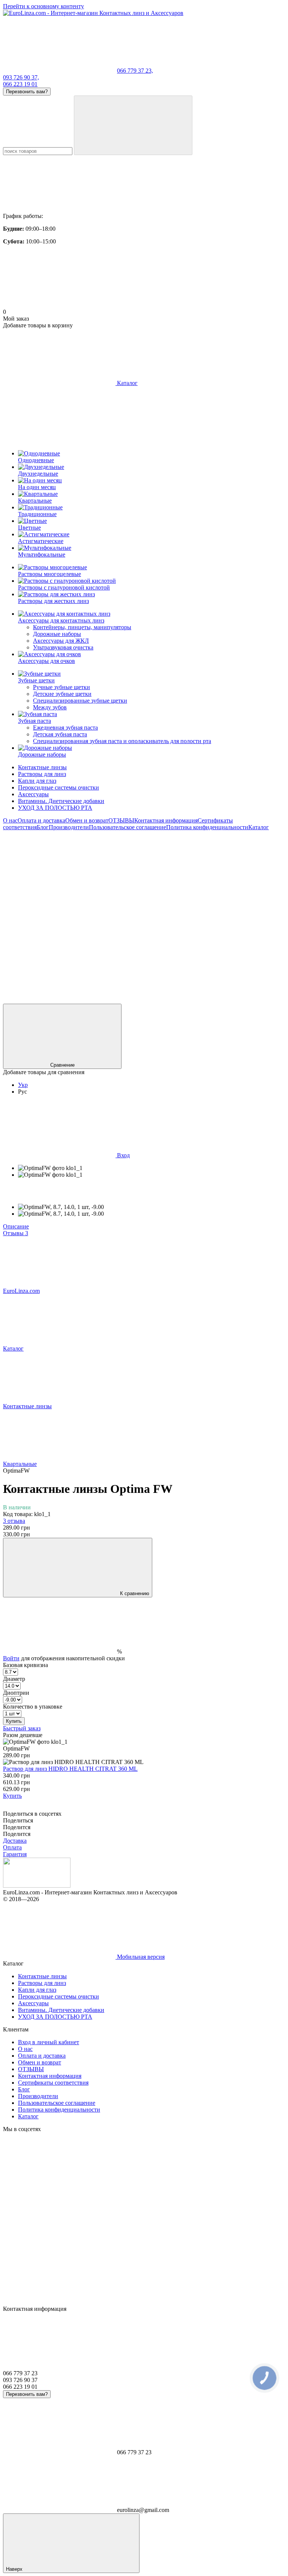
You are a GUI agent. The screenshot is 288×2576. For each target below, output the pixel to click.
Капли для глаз (37, 781)
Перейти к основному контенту (43, 6)
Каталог (259, 827)
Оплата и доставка (41, 820)
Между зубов (50, 707)
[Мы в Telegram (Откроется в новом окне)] (59, 942)
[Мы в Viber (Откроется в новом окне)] (59, 1000)
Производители (69, 827)
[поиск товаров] (133, 125)
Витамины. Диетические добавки (61, 801)
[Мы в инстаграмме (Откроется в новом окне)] (172, 885)
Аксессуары (33, 794)
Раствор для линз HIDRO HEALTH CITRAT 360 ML (70, 1769)
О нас (10, 820)
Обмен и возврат (87, 820)
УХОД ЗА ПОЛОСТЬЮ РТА (55, 808)
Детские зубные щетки (62, 694)
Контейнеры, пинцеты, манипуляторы (82, 627)
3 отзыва (14, 1521)
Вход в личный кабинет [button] (49, 2042)
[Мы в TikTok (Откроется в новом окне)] (172, 1000)
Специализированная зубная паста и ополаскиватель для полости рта (122, 741)
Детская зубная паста (60, 734)
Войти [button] (11, 1658)
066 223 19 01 (20, 84)
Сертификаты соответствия (53, 2083)
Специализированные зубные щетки (80, 701)
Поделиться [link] (18, 1820)
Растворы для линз (42, 774)
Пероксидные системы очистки (58, 787)
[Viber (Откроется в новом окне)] (172, 942)
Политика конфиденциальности (207, 827)
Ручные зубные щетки (61, 687)
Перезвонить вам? (27, 92)
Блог (43, 827)
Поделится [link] (17, 1827)
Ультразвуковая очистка (63, 647)
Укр (23, 1085)
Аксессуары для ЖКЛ (61, 641)
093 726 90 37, (21, 77)
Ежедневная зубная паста (65, 728)
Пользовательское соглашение (127, 827)
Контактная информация (166, 820)
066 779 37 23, (135, 71)
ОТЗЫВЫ (121, 820)
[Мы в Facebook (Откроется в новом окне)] (59, 885)
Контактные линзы (42, 767)
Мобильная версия (140, 1957)
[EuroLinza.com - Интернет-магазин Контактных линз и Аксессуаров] (37, 1886)
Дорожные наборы (57, 634)
